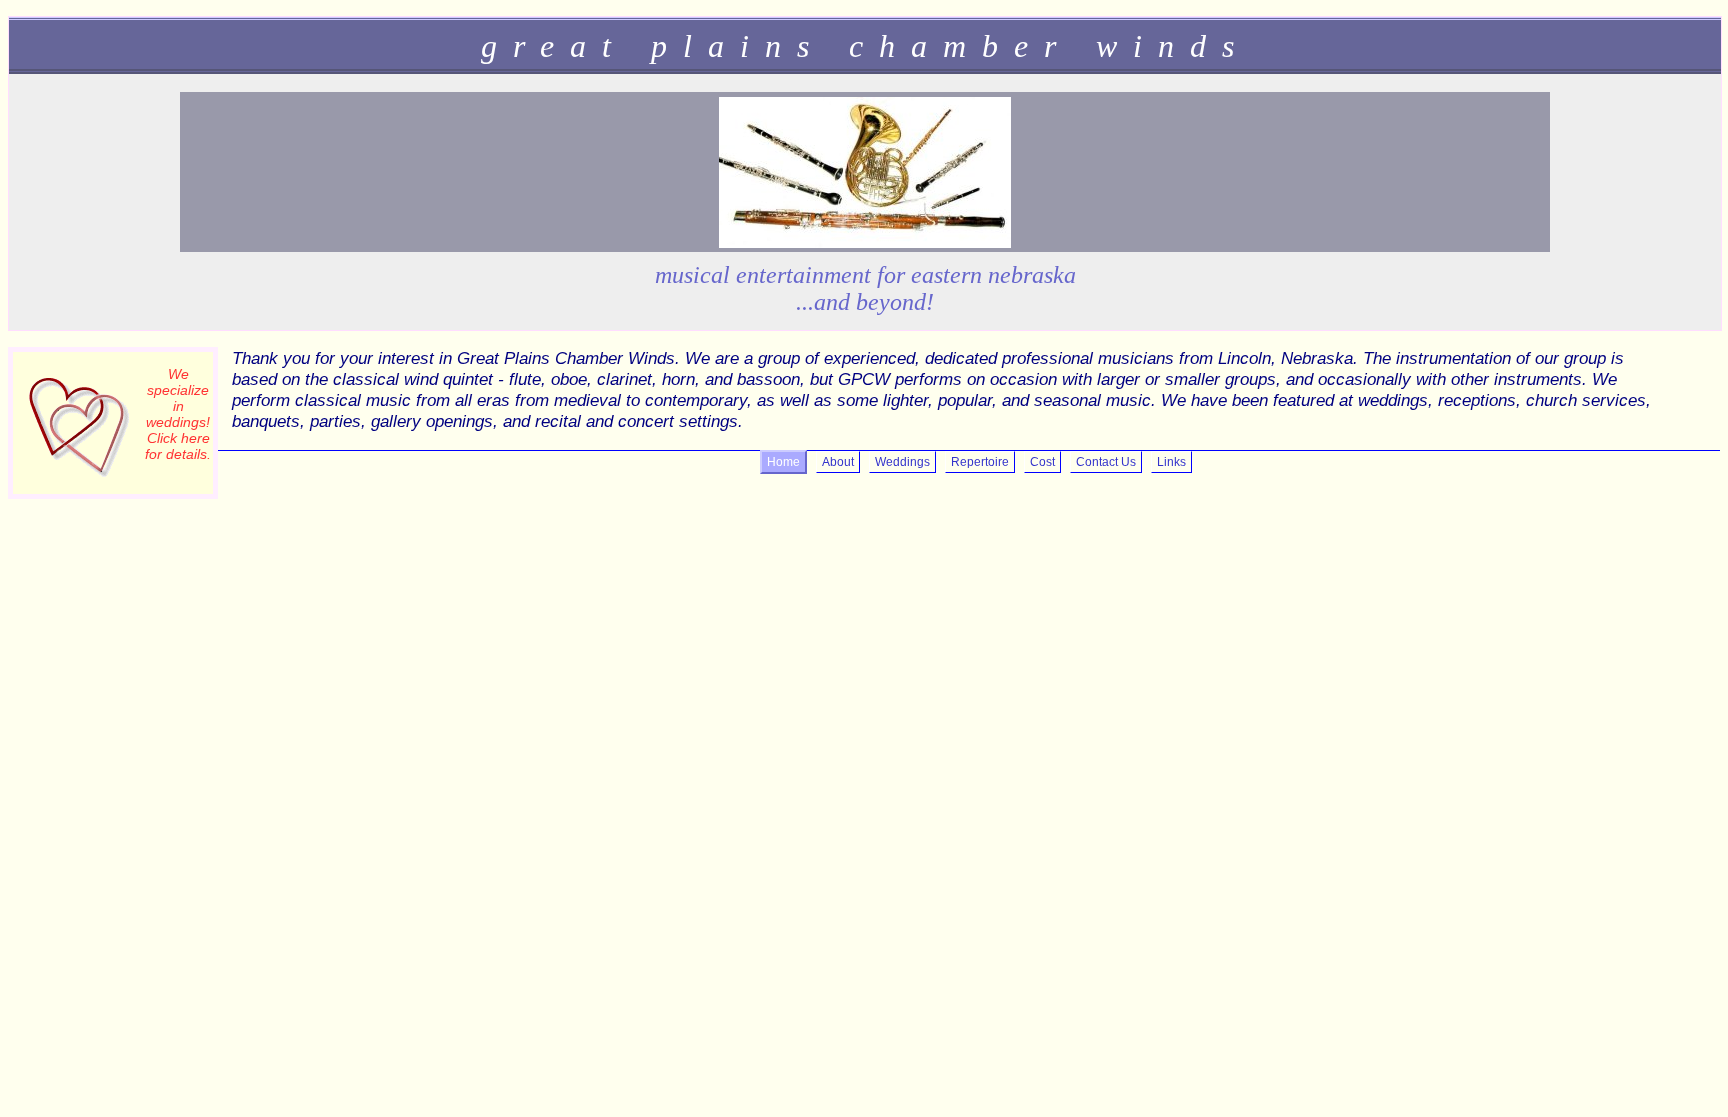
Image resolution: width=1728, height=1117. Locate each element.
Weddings (902, 462)
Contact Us (1106, 462)
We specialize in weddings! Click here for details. (178, 414)
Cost (1042, 462)
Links (1171, 462)
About (838, 462)
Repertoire (980, 462)
